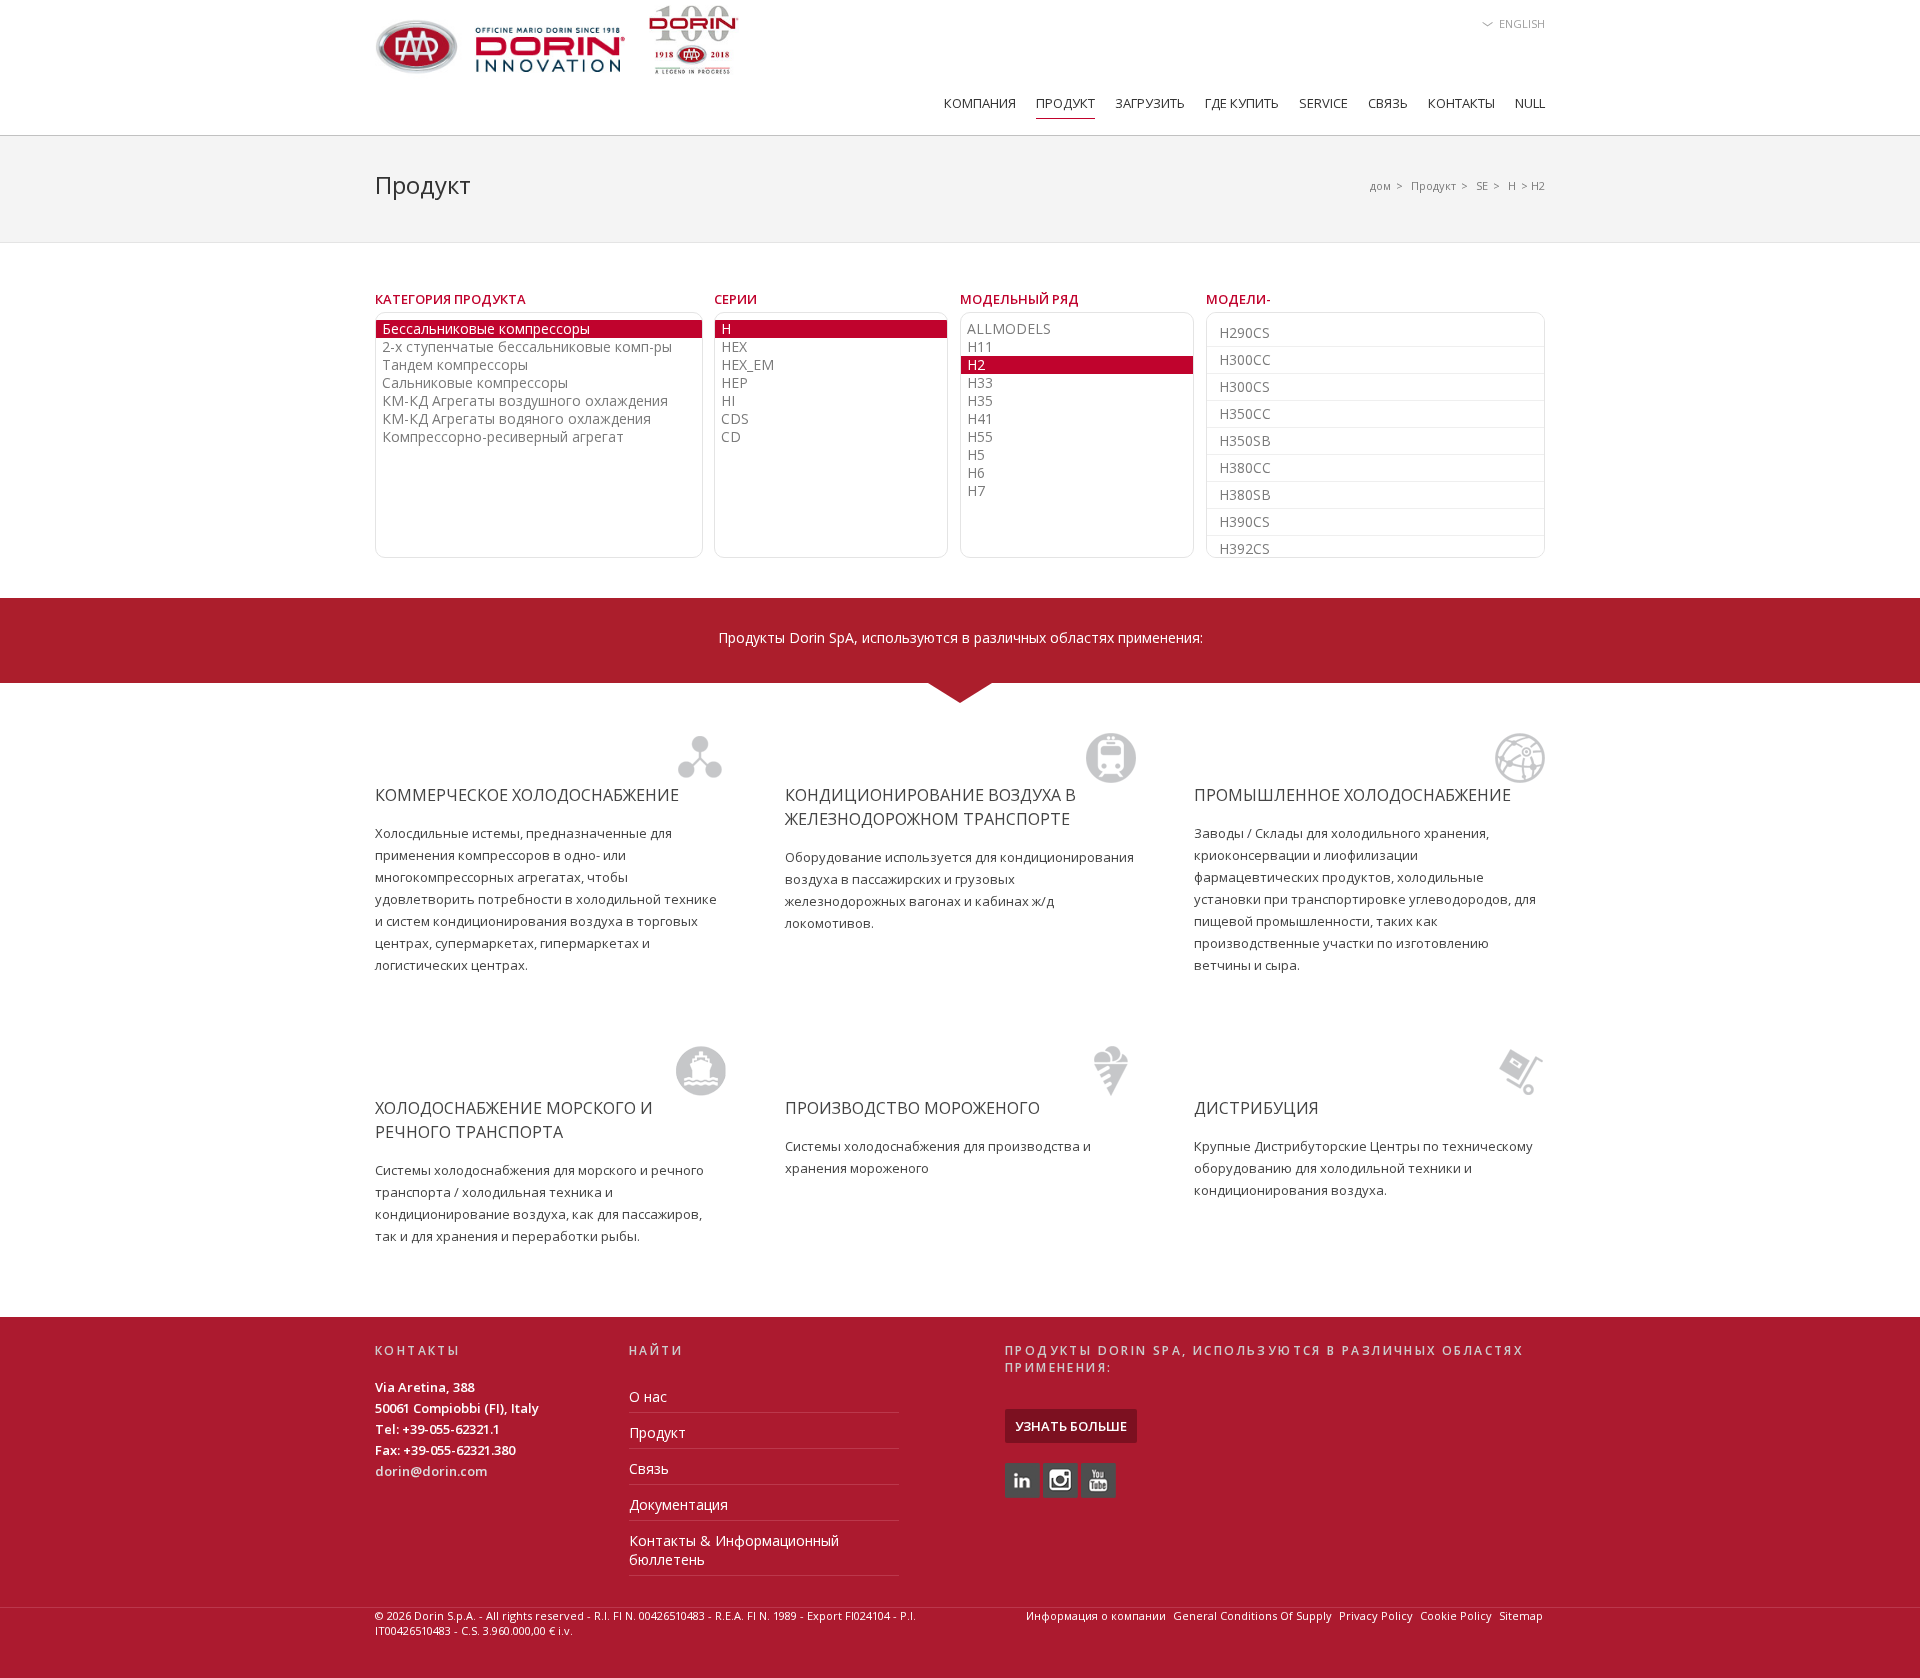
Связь (1388, 103)
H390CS (1244, 521)
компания (980, 103)
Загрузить (1150, 103)
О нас (648, 1396)
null (1530, 103)
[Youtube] (1098, 1479)
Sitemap (1521, 1615)
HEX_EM (747, 365)
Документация (678, 1504)
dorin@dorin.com (431, 1471)
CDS (735, 419)
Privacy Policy (1376, 1615)
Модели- (1238, 299)
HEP (734, 383)
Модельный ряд (1019, 299)
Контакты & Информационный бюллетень (734, 1550)
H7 (976, 491)
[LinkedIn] (1022, 1479)
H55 (980, 437)
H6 (976, 473)
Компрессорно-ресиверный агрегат (503, 437)
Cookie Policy (1456, 1615)
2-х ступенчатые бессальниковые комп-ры (527, 347)
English (1522, 23)
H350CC (1245, 413)
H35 (980, 401)
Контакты (1461, 103)
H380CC (1245, 467)
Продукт (1065, 103)
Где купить (1242, 103)
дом (1380, 185)
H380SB (1245, 494)
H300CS (1244, 386)
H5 (976, 455)
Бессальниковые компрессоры (486, 329)
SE (1482, 185)
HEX (734, 347)
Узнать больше (1071, 1426)
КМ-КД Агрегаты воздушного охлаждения (525, 401)
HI (728, 401)
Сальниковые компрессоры (475, 383)
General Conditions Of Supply (1252, 1615)
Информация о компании (1096, 1615)
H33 (980, 383)
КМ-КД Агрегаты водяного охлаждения (516, 419)
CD (731, 437)
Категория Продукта (450, 299)
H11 (980, 347)
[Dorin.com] (557, 45)
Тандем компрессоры (455, 365)
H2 (976, 365)
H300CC (1245, 359)
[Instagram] (1060, 1479)
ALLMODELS (1009, 329)
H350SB (1245, 440)
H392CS (1244, 548)
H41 (980, 419)
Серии (735, 299)
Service (1323, 103)
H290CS (1244, 332)
